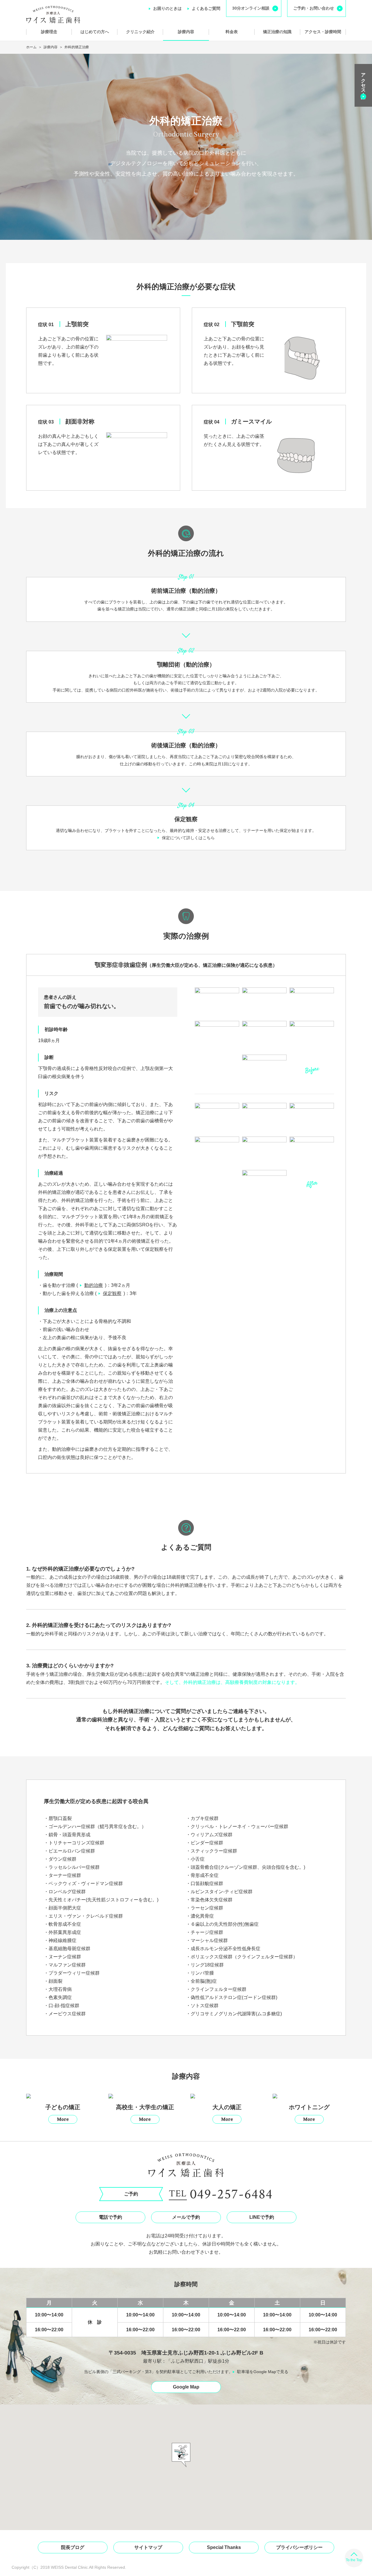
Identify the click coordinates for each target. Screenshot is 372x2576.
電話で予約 (110, 2217)
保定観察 (112, 1293)
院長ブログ (73, 2547)
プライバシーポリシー (299, 2547)
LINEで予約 (262, 2217)
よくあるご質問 (206, 8)
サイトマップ (148, 2547)
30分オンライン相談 (251, 8)
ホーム (31, 47)
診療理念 (49, 32)
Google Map (186, 2387)
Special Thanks (224, 2547)
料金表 (232, 32)
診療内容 (186, 32)
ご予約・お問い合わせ (314, 8)
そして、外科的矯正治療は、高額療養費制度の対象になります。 (232, 1682)
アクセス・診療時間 (323, 32)
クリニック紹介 (140, 32)
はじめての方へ (95, 32)
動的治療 (94, 1285)
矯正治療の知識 (277, 32)
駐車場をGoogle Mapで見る (263, 2372)
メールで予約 (186, 2217)
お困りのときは (167, 8)
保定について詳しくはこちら (188, 838)
